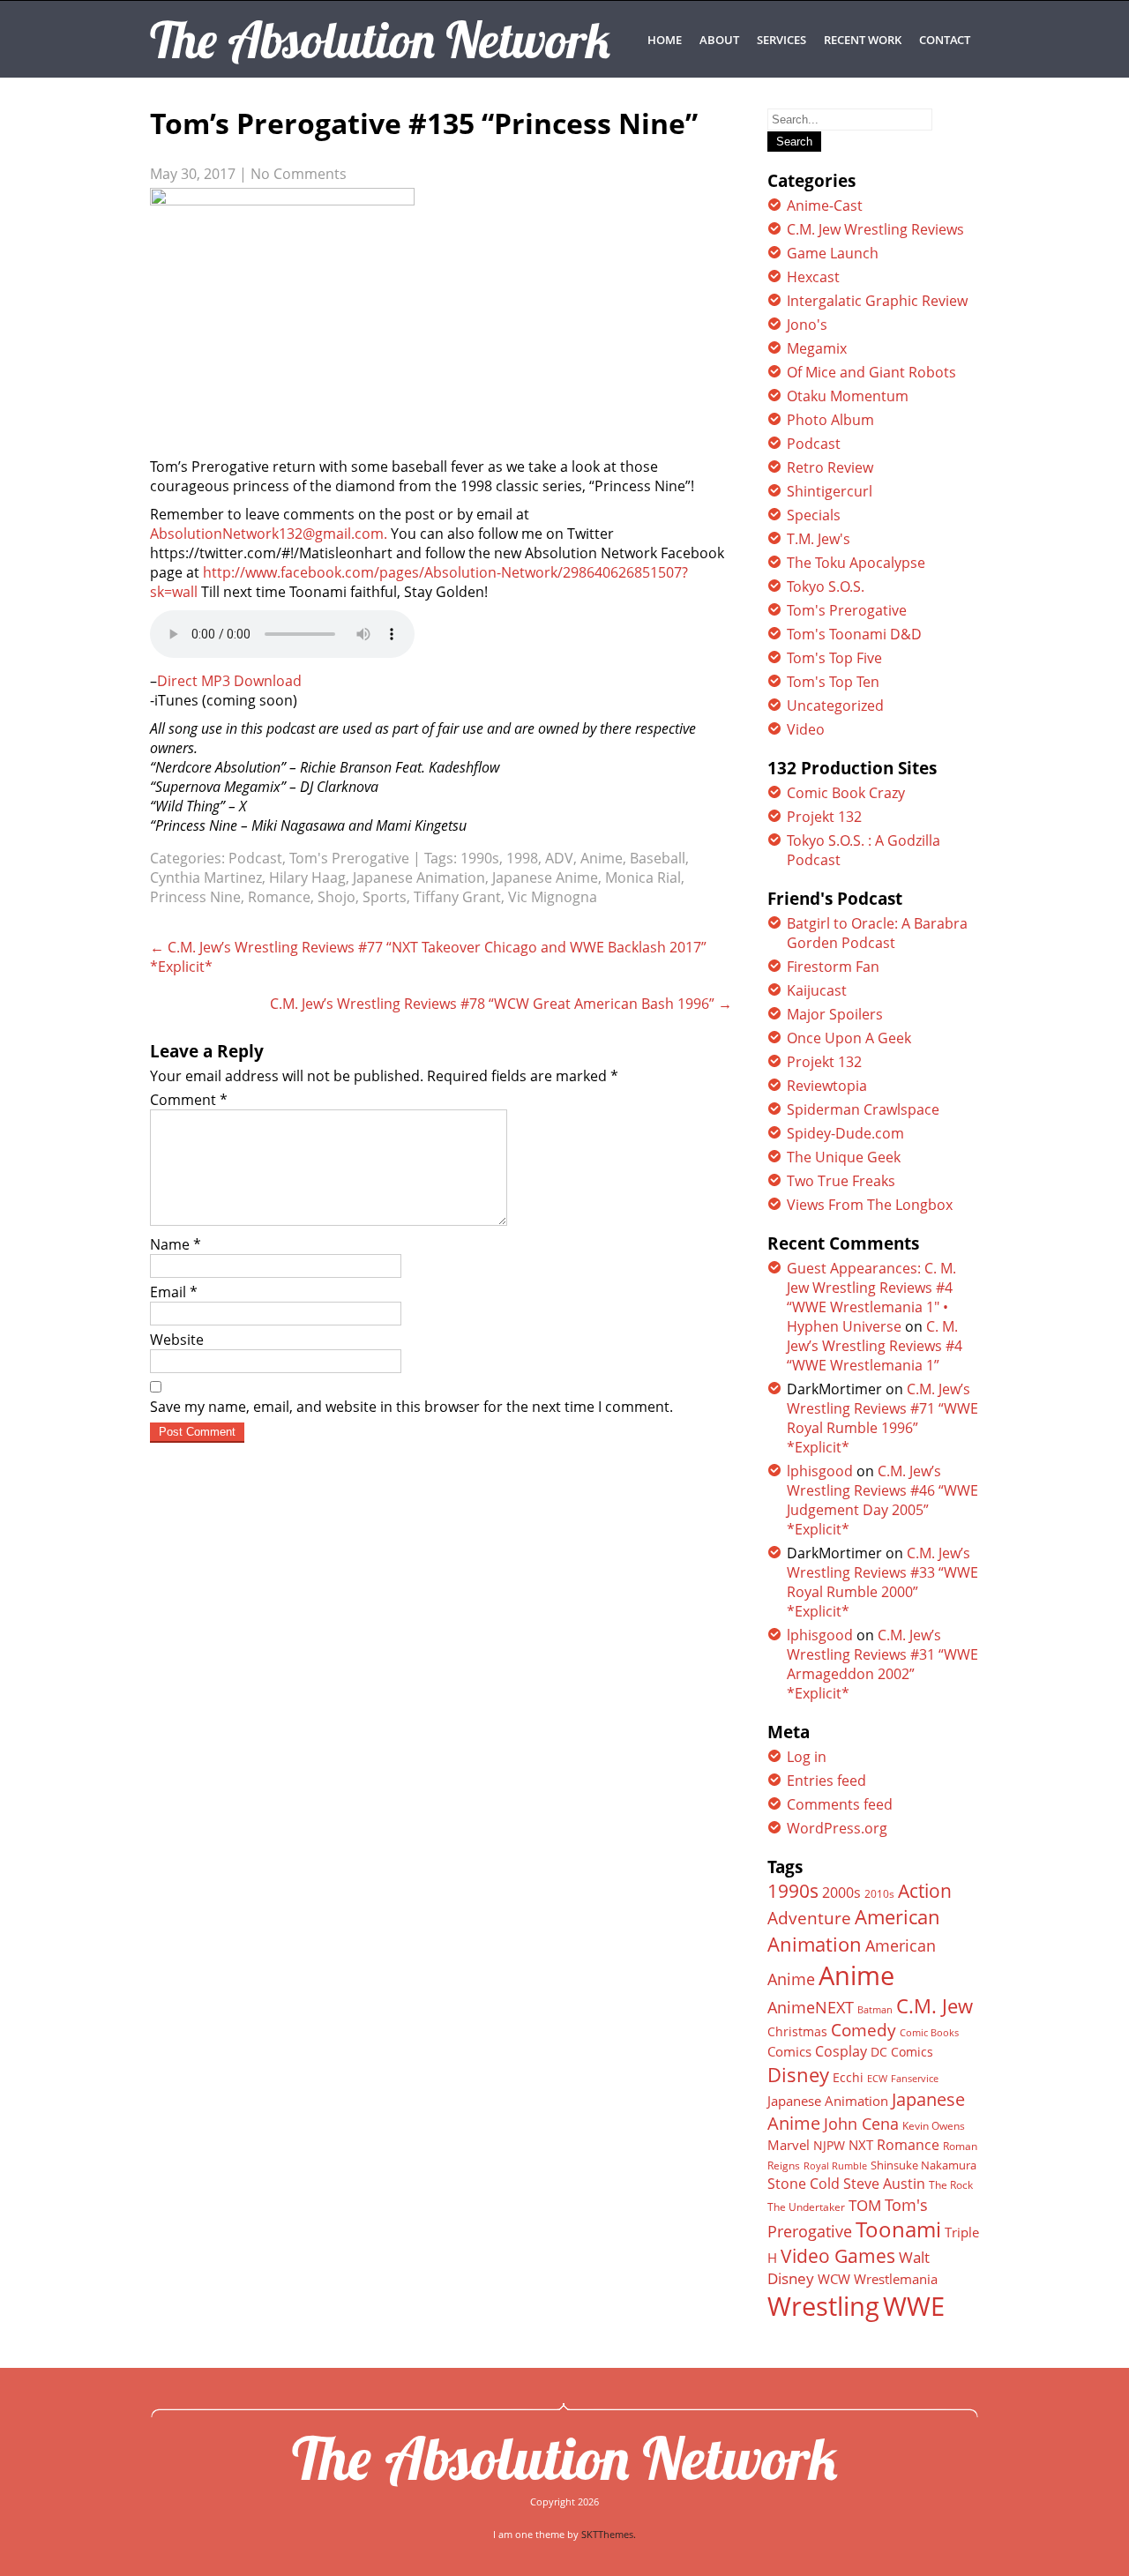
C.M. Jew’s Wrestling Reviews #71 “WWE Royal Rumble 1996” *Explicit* (882, 1418)
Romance (279, 897)
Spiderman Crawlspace (863, 1109)
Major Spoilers (835, 1014)
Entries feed (826, 1781)
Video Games (838, 2256)
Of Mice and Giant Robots (871, 372)
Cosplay (841, 2051)
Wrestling (823, 2306)
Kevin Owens (934, 2126)
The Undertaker (806, 2207)
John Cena (861, 2124)
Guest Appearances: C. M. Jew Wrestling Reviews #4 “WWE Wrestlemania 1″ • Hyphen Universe (871, 1297)
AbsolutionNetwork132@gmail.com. (269, 534)
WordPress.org (837, 1828)
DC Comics (902, 2052)
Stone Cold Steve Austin (846, 2184)
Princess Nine (195, 897)
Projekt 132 (824, 817)
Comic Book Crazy (846, 793)
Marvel (789, 2145)
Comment (189, 1100)
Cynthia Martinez (206, 877)
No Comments (299, 174)
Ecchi (848, 2078)
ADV (559, 858)
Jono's (807, 325)
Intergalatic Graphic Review (877, 301)
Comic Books (929, 2032)
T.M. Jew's (819, 539)
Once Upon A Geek (849, 1038)
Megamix (817, 348)
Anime (602, 858)
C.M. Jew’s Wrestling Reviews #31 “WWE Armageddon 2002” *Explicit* (882, 1664)
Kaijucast (817, 990)
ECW (877, 2078)
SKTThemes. (609, 2534)
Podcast (255, 858)
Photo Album (830, 420)
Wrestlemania (896, 2279)
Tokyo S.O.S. (826, 586)
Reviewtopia (827, 1086)
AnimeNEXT (811, 2007)
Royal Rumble (835, 2165)
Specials (814, 515)
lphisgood (820, 1471)
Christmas (797, 2032)
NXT (861, 2145)
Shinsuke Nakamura (923, 2165)
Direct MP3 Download (229, 681)
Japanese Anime (545, 877)
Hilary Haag (307, 877)
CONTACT (945, 40)
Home (665, 40)
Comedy (864, 2030)
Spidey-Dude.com (845, 1133)
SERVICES (781, 40)
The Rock (951, 2185)
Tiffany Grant (457, 897)
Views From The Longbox (870, 1205)
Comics (789, 2051)
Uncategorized (835, 706)
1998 (522, 858)
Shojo (336, 897)
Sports (385, 897)
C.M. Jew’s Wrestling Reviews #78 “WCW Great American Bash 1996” (501, 1004)
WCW (834, 2279)
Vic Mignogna (553, 897)
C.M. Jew (935, 2006)
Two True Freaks (841, 1181)
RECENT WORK (863, 40)
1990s (480, 858)
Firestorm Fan (833, 967)
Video (806, 729)
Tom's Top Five (834, 658)
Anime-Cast (825, 205)
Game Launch (833, 253)
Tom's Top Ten (833, 682)
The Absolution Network (565, 2458)
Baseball (658, 858)
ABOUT (719, 40)
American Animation (854, 1930)
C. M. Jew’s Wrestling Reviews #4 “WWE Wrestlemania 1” (875, 1346)
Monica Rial (643, 877)
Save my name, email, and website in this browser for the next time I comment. (411, 1407)
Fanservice (915, 2079)
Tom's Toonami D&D (854, 634)
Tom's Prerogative (349, 858)
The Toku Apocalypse (856, 563)
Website (177, 1340)
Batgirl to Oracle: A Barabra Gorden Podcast (877, 933)
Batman (875, 2009)
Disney (798, 2074)
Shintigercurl (830, 491)
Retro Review (830, 467)
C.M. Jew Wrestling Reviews (875, 229)
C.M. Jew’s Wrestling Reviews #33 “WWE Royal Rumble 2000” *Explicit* (882, 1582)
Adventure (809, 1918)
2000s (841, 1893)
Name (176, 1244)
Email (174, 1292)
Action (925, 1890)
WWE (914, 2306)
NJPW (829, 2145)
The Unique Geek (844, 1157)
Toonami (898, 2229)
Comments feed (840, 1804)
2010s (879, 1894)
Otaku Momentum (848, 396)
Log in (807, 1757)
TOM (865, 2205)
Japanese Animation (419, 877)
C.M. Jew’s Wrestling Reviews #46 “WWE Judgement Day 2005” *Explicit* (882, 1500)
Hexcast (813, 277)
